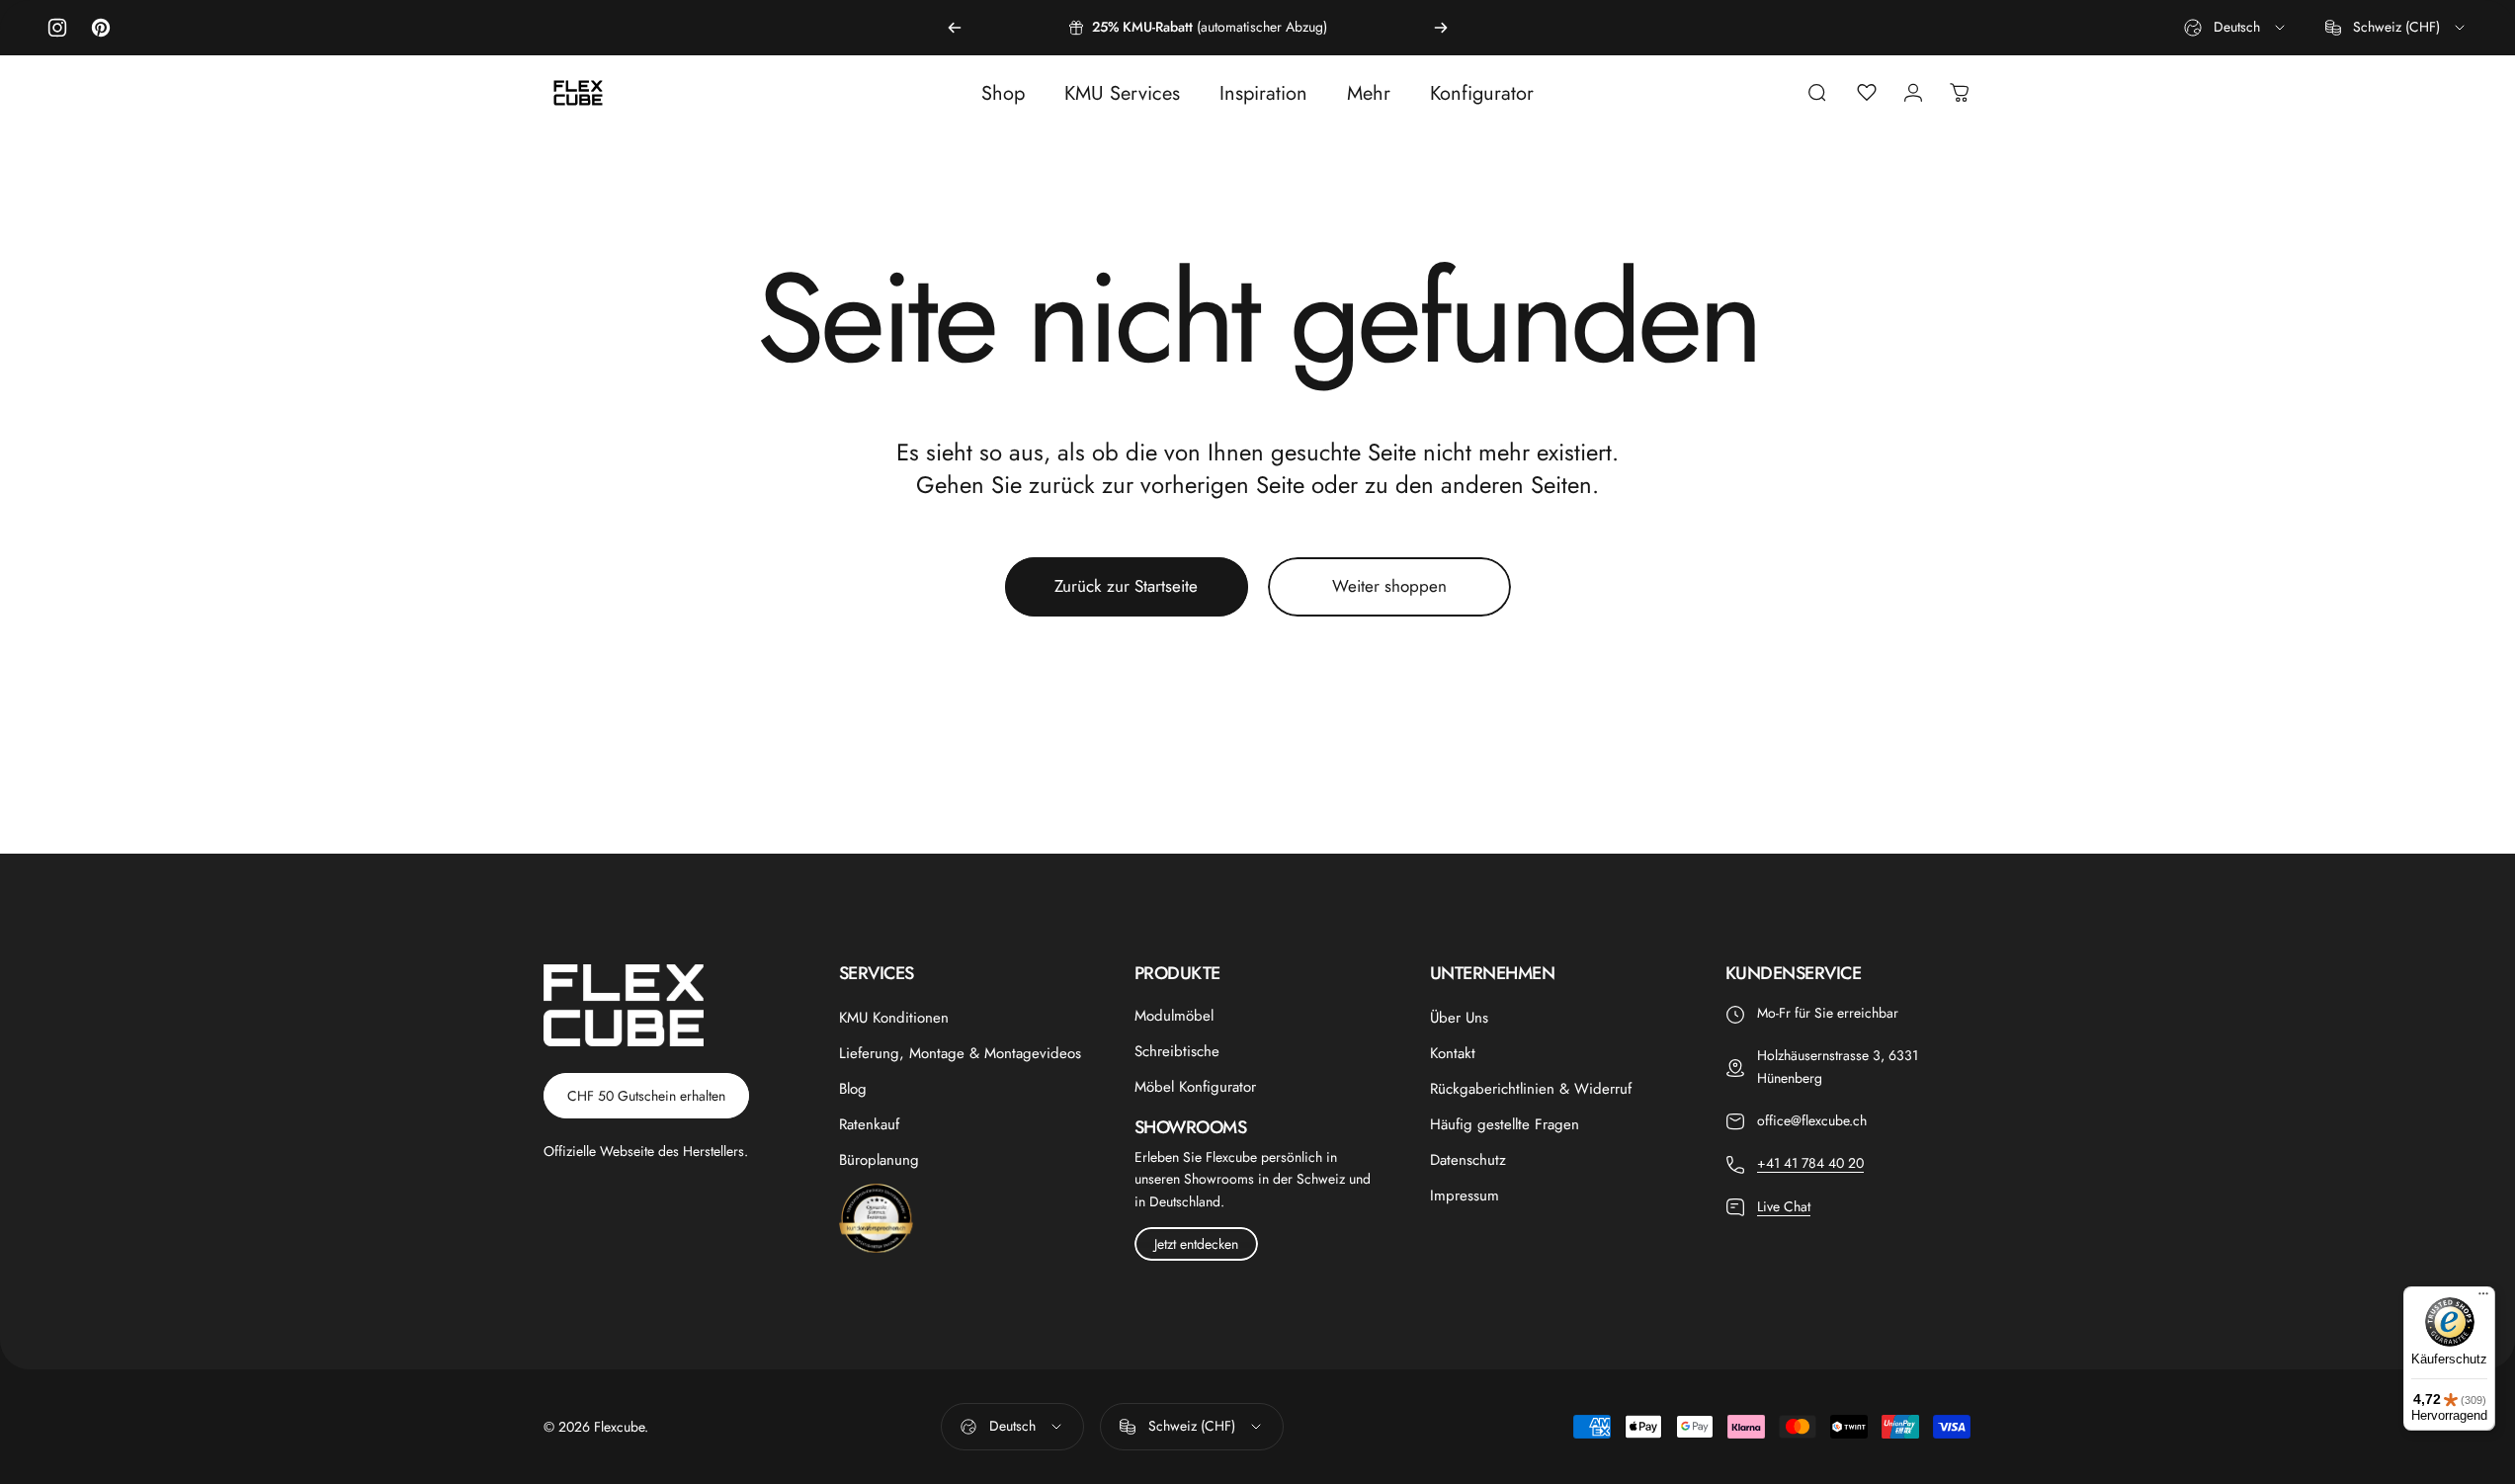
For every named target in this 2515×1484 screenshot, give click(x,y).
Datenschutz (1468, 1160)
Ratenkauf (869, 1124)
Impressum (1465, 1195)
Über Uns (1459, 1018)
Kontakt (1453, 1053)
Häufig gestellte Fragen (1505, 1124)
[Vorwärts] (1441, 28)
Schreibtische (1177, 1051)
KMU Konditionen (894, 1018)
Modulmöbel (1174, 1016)
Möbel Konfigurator (1195, 1087)
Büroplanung (879, 1160)
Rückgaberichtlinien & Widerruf (1531, 1089)
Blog (853, 1089)
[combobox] (2236, 28)
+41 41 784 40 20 (1810, 1163)
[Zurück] (955, 28)
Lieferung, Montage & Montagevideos (960, 1053)
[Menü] (2483, 1298)
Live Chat (1784, 1206)
